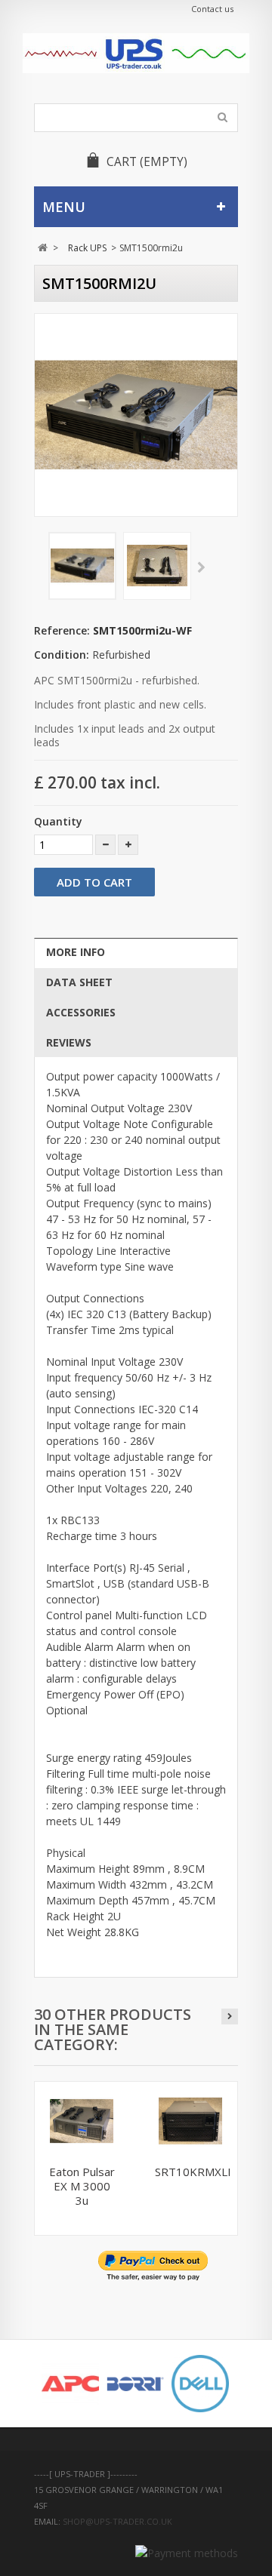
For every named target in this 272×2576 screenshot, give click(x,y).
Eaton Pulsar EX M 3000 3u (82, 2186)
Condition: (62, 655)
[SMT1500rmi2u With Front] (82, 566)
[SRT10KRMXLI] (190, 2121)
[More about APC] (70, 2384)
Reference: (62, 630)
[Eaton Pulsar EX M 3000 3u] (82, 2121)
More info (76, 952)
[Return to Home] (43, 248)
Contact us (212, 9)
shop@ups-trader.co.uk (117, 2521)
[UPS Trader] (136, 53)
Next (201, 568)
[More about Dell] (200, 2384)
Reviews (69, 1042)
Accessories (81, 1012)
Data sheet (79, 982)
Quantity (58, 821)
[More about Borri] (135, 2384)
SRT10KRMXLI (193, 2172)
